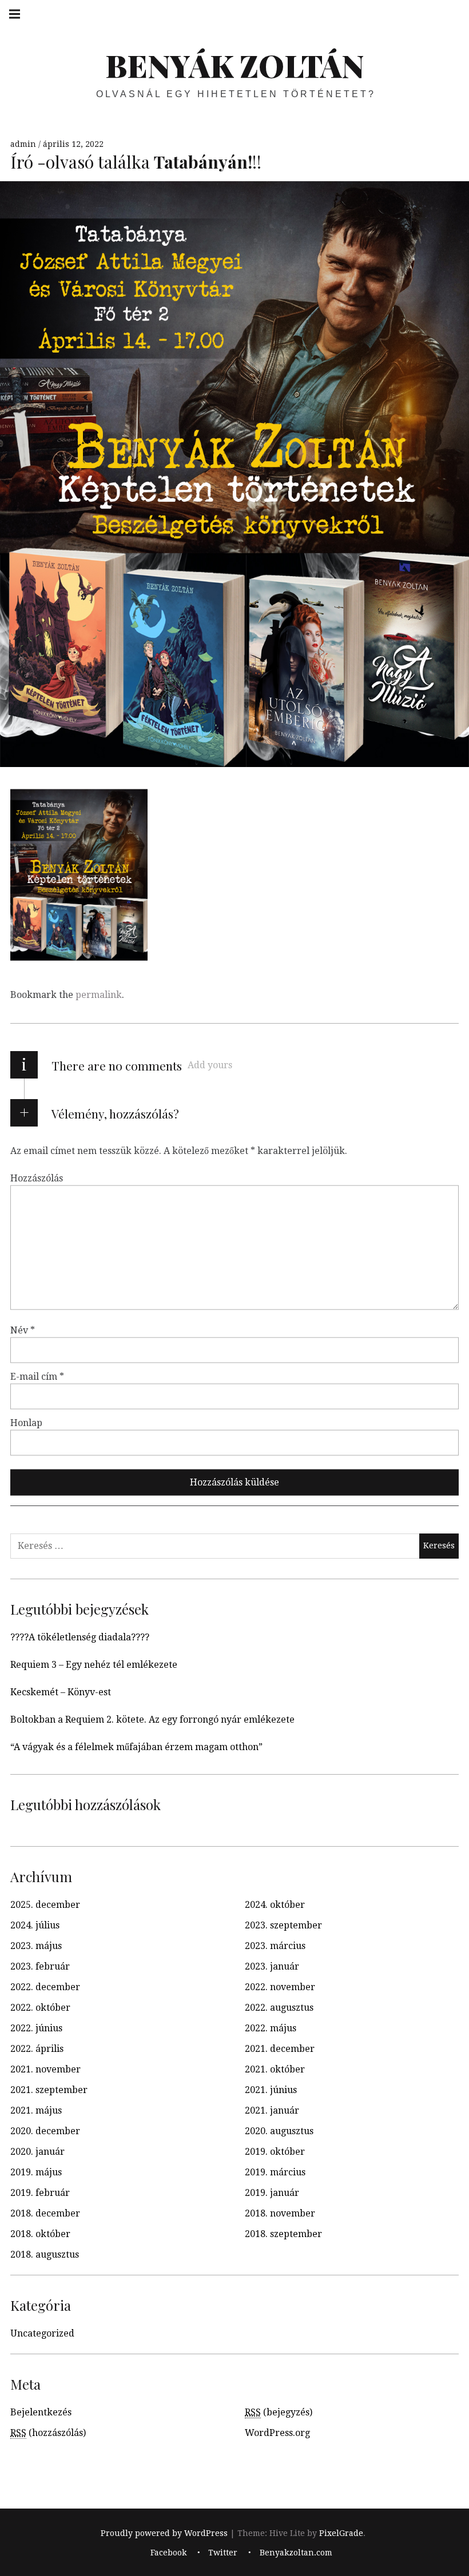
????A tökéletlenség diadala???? (80, 1637)
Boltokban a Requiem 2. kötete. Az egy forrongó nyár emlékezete (152, 1720)
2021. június (271, 2090)
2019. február (40, 2193)
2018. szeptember (283, 2234)
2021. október (275, 2069)
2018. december (45, 2213)
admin (24, 144)
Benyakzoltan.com (296, 2553)
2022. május (271, 2028)
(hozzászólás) (48, 2433)
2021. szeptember (49, 2090)
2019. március (275, 2172)
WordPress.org (277, 2433)
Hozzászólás (37, 1178)
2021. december (280, 2049)
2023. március (275, 1946)
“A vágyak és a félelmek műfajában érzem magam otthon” (136, 1747)
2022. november (280, 1987)
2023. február (40, 1966)
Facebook (168, 2553)
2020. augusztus (279, 2131)
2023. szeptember (283, 1925)
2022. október (40, 2008)
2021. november (45, 2069)
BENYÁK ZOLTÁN (234, 65)
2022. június (36, 2028)
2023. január (272, 1966)
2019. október (275, 2152)
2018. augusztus (45, 2255)
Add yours (210, 1065)
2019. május (36, 2172)
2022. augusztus (279, 2008)
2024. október (275, 1905)
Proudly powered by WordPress (164, 2533)
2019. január (272, 2193)
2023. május (36, 1946)
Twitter (223, 2553)
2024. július (35, 1925)
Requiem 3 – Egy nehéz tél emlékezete (94, 1665)
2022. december (45, 1987)
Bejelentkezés (41, 2412)
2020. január (37, 2152)
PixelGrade (341, 2533)
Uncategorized (42, 2333)
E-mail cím (37, 1376)
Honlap (26, 1422)
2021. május (36, 2110)
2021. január (272, 2110)
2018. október (40, 2234)
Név (23, 1330)
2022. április (37, 2049)
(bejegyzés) (279, 2412)
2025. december (45, 1905)
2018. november (280, 2213)
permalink (99, 995)
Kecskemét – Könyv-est (61, 1692)
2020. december (45, 2131)
